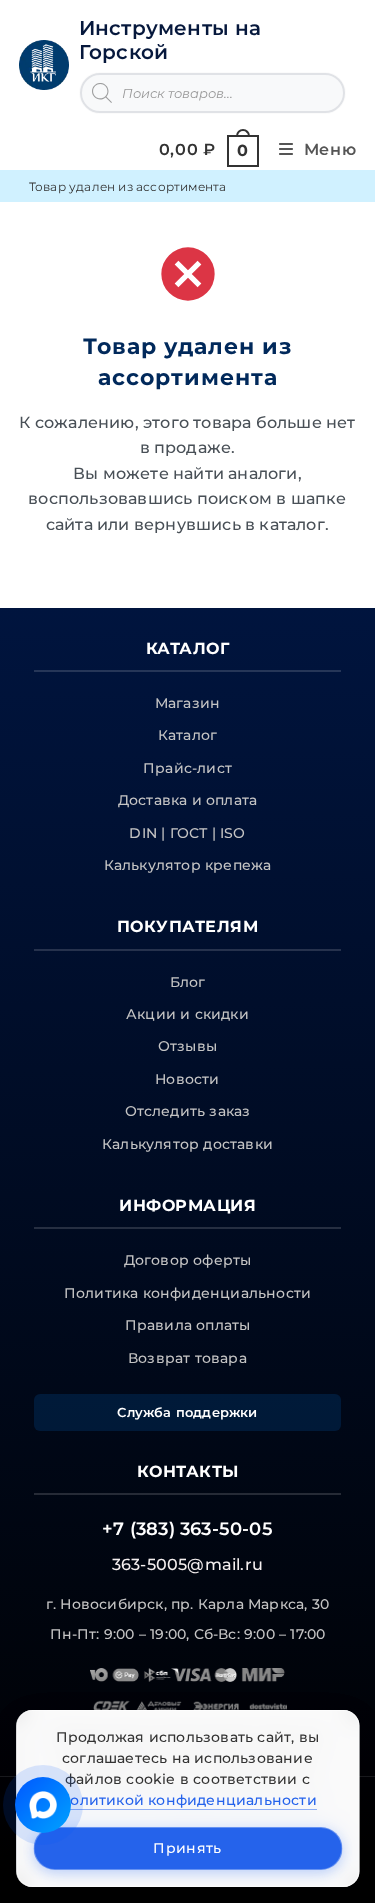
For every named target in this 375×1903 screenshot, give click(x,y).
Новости (187, 1079)
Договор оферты (188, 1260)
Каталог (187, 735)
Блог (188, 982)
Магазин (187, 703)
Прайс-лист (187, 768)
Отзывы (187, 1046)
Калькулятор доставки (187, 1144)
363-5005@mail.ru (187, 1564)
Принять (187, 1848)
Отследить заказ (188, 1111)
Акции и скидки (187, 1014)
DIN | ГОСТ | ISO (187, 833)
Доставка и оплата (187, 800)
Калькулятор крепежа (188, 865)
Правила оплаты (188, 1325)
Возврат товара (187, 1358)
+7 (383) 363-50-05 (187, 1529)
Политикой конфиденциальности (187, 1800)
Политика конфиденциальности (187, 1293)
